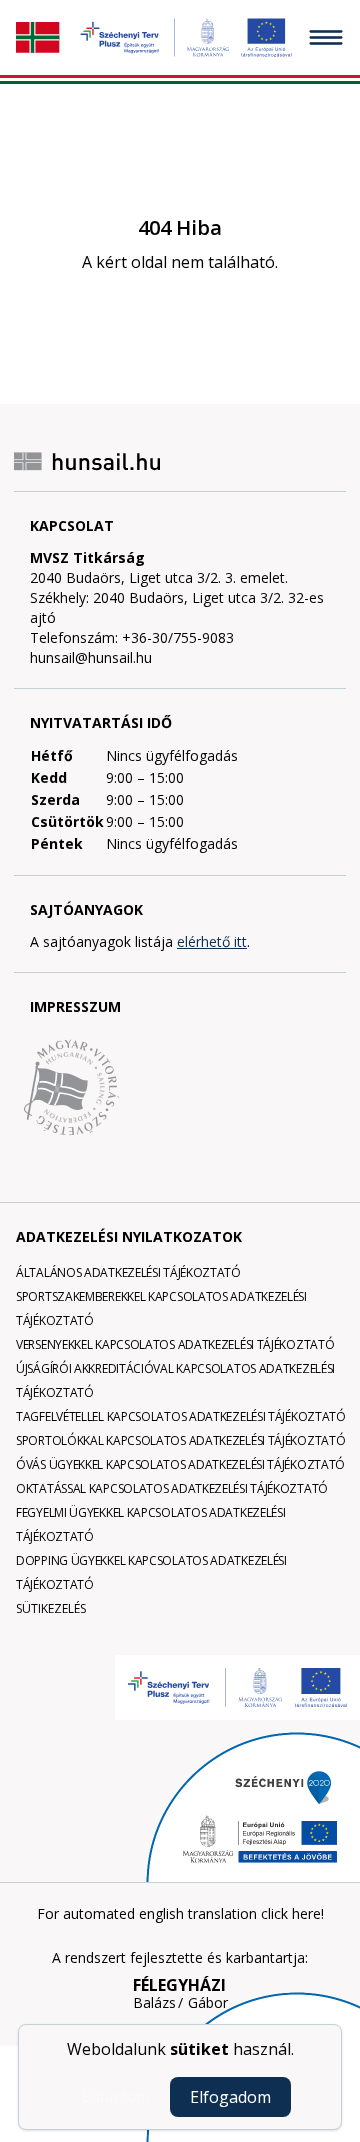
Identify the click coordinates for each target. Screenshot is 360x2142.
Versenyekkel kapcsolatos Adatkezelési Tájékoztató (175, 1344)
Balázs (154, 2003)
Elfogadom (230, 2097)
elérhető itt (212, 941)
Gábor (208, 2003)
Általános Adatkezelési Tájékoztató (128, 1272)
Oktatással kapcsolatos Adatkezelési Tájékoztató (172, 1488)
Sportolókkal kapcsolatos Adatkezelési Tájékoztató (180, 1440)
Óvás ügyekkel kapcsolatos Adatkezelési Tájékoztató (180, 1464)
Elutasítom (115, 2096)
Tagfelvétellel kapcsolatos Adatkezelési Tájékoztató (181, 1416)
